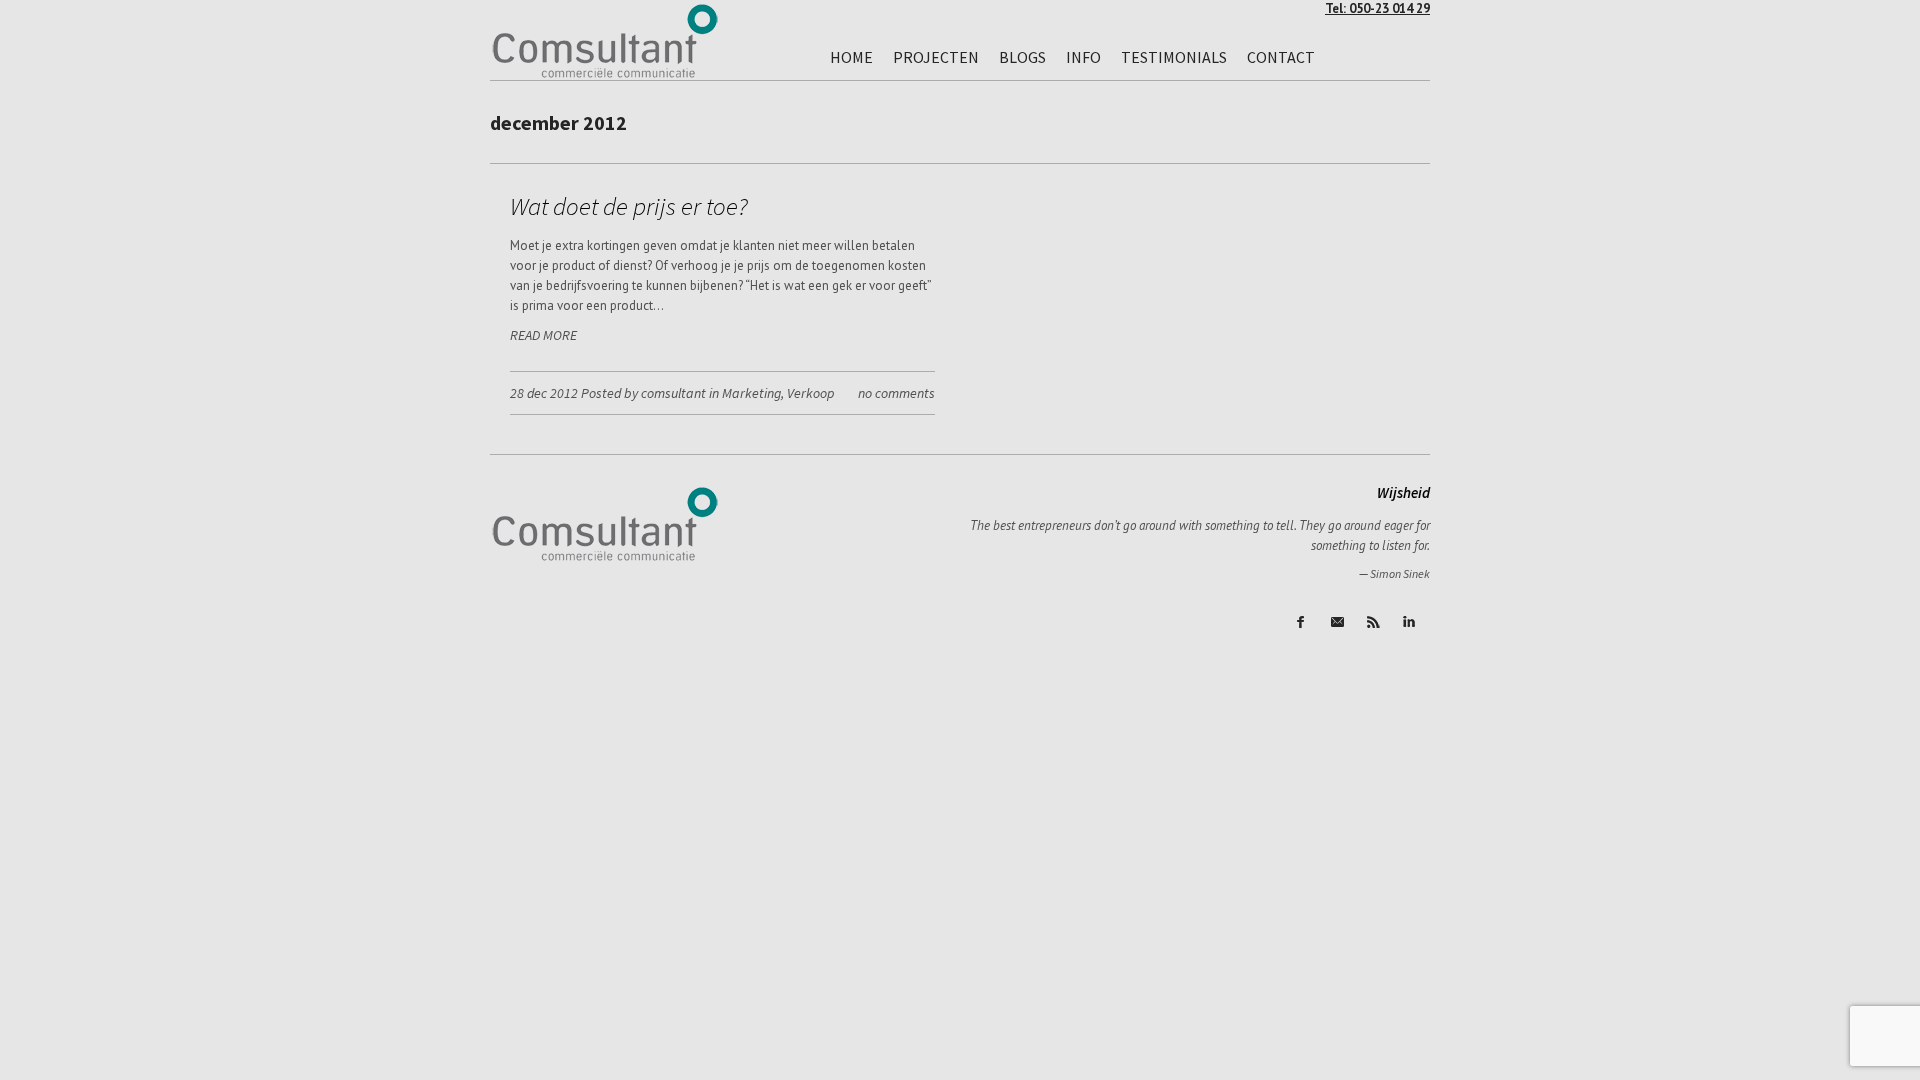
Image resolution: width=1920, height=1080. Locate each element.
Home (851, 57)
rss (1375, 623)
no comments (896, 393)
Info (1083, 57)
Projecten (936, 57)
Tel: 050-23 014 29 (1377, 8)
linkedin (1411, 623)
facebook (1303, 623)
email (1339, 623)
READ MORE (543, 335)
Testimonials (1174, 57)
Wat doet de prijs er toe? (629, 206)
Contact (1281, 57)
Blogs (1022, 57)
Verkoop (810, 393)
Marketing (751, 393)
